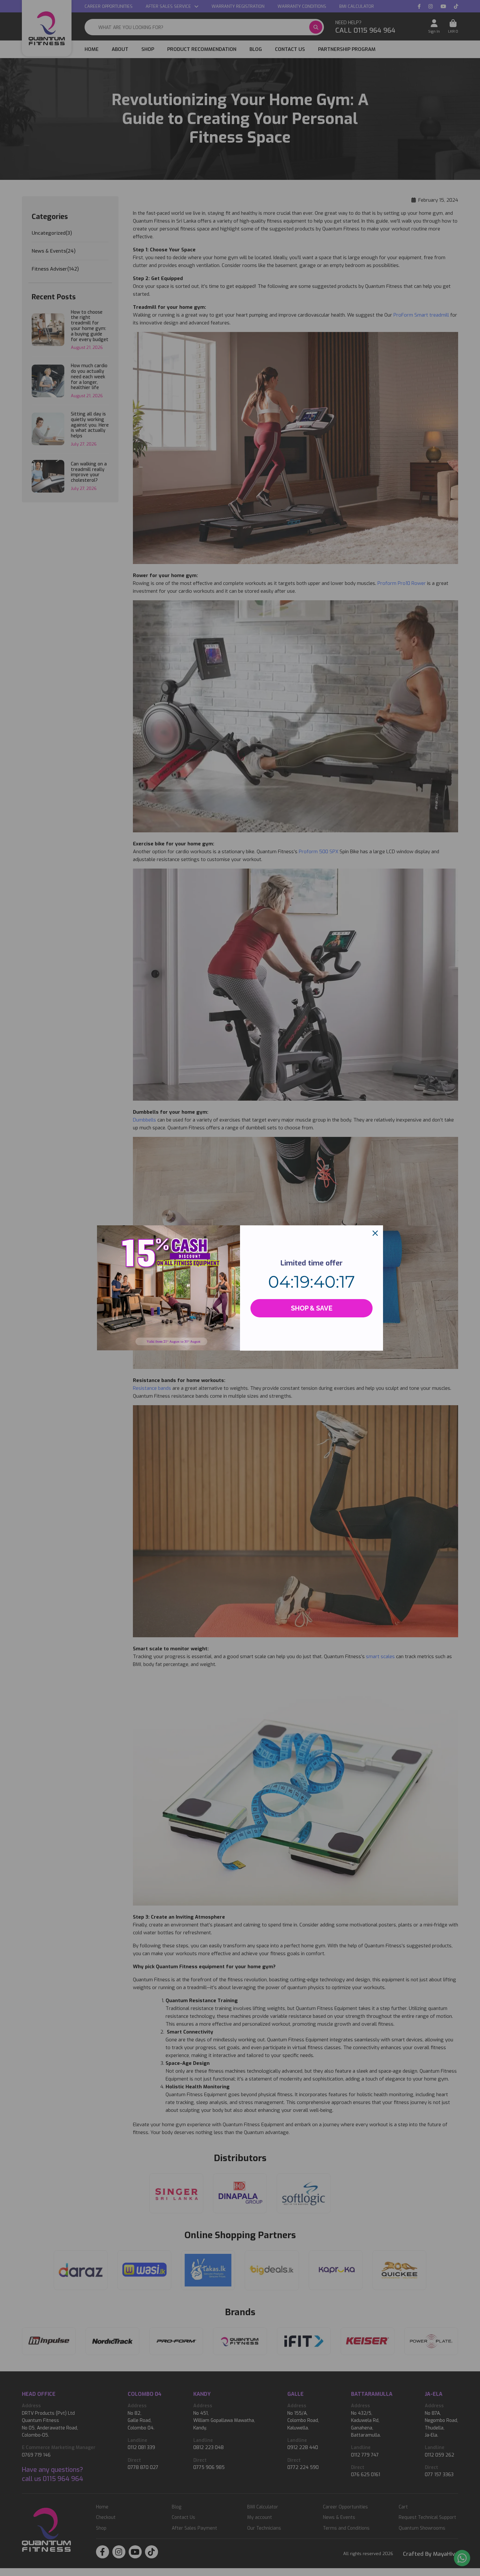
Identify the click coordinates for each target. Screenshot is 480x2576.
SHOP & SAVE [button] (312, 1308)
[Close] (375, 1233)
